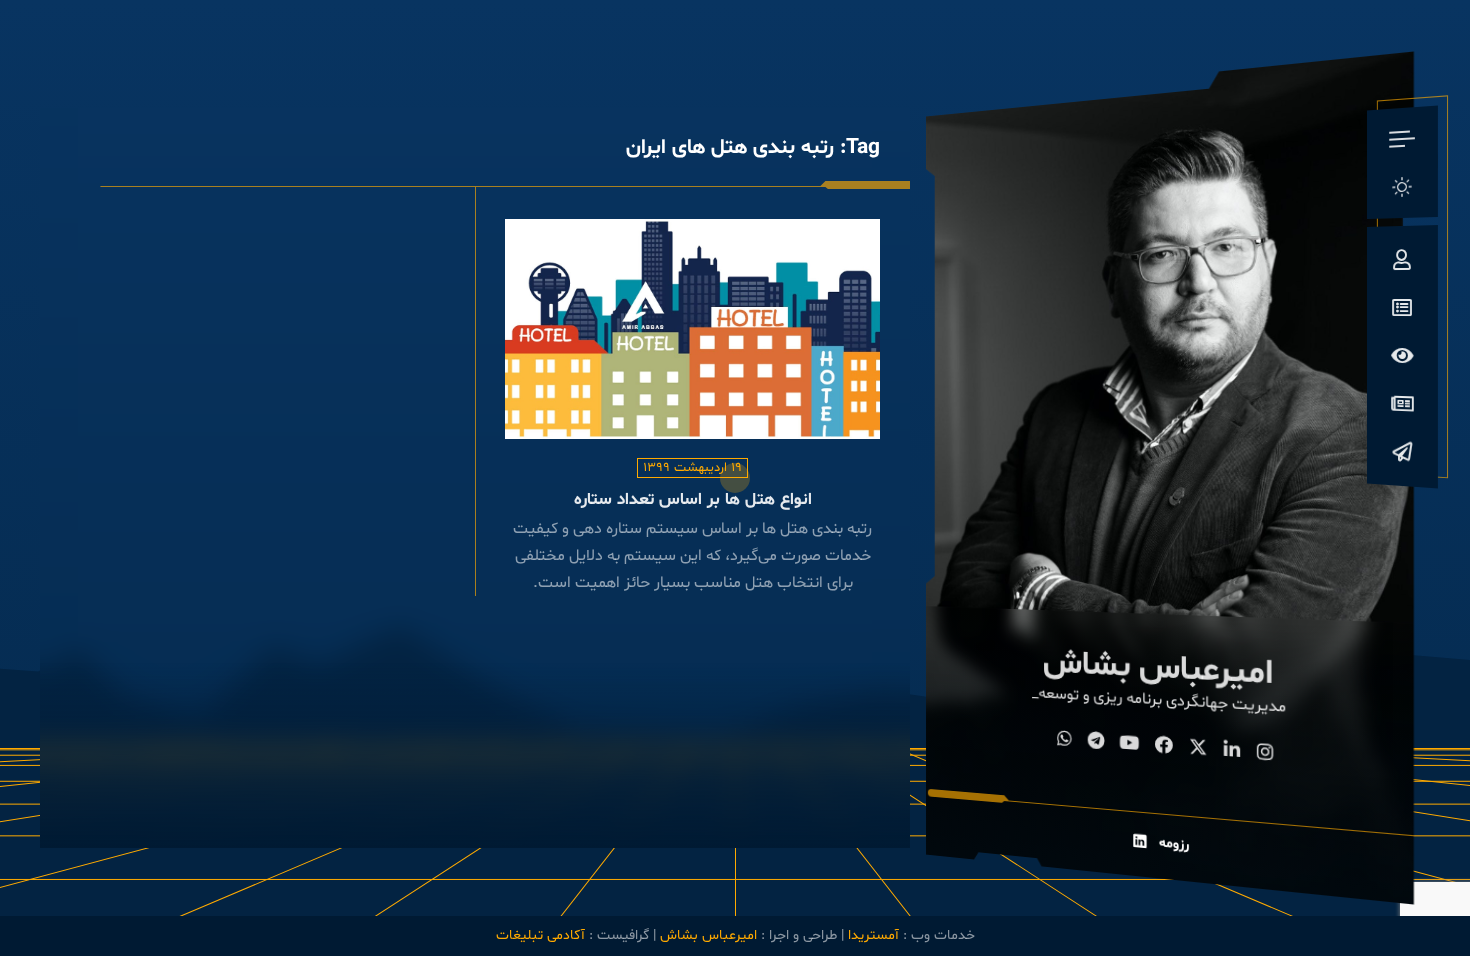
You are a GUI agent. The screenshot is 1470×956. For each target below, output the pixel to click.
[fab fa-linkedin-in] (1232, 752)
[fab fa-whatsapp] (1065, 741)
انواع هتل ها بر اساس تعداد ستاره (693, 500)
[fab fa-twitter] (1199, 749)
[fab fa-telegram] (1096, 743)
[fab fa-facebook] (1165, 747)
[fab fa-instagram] (1266, 754)
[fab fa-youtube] (1130, 745)
